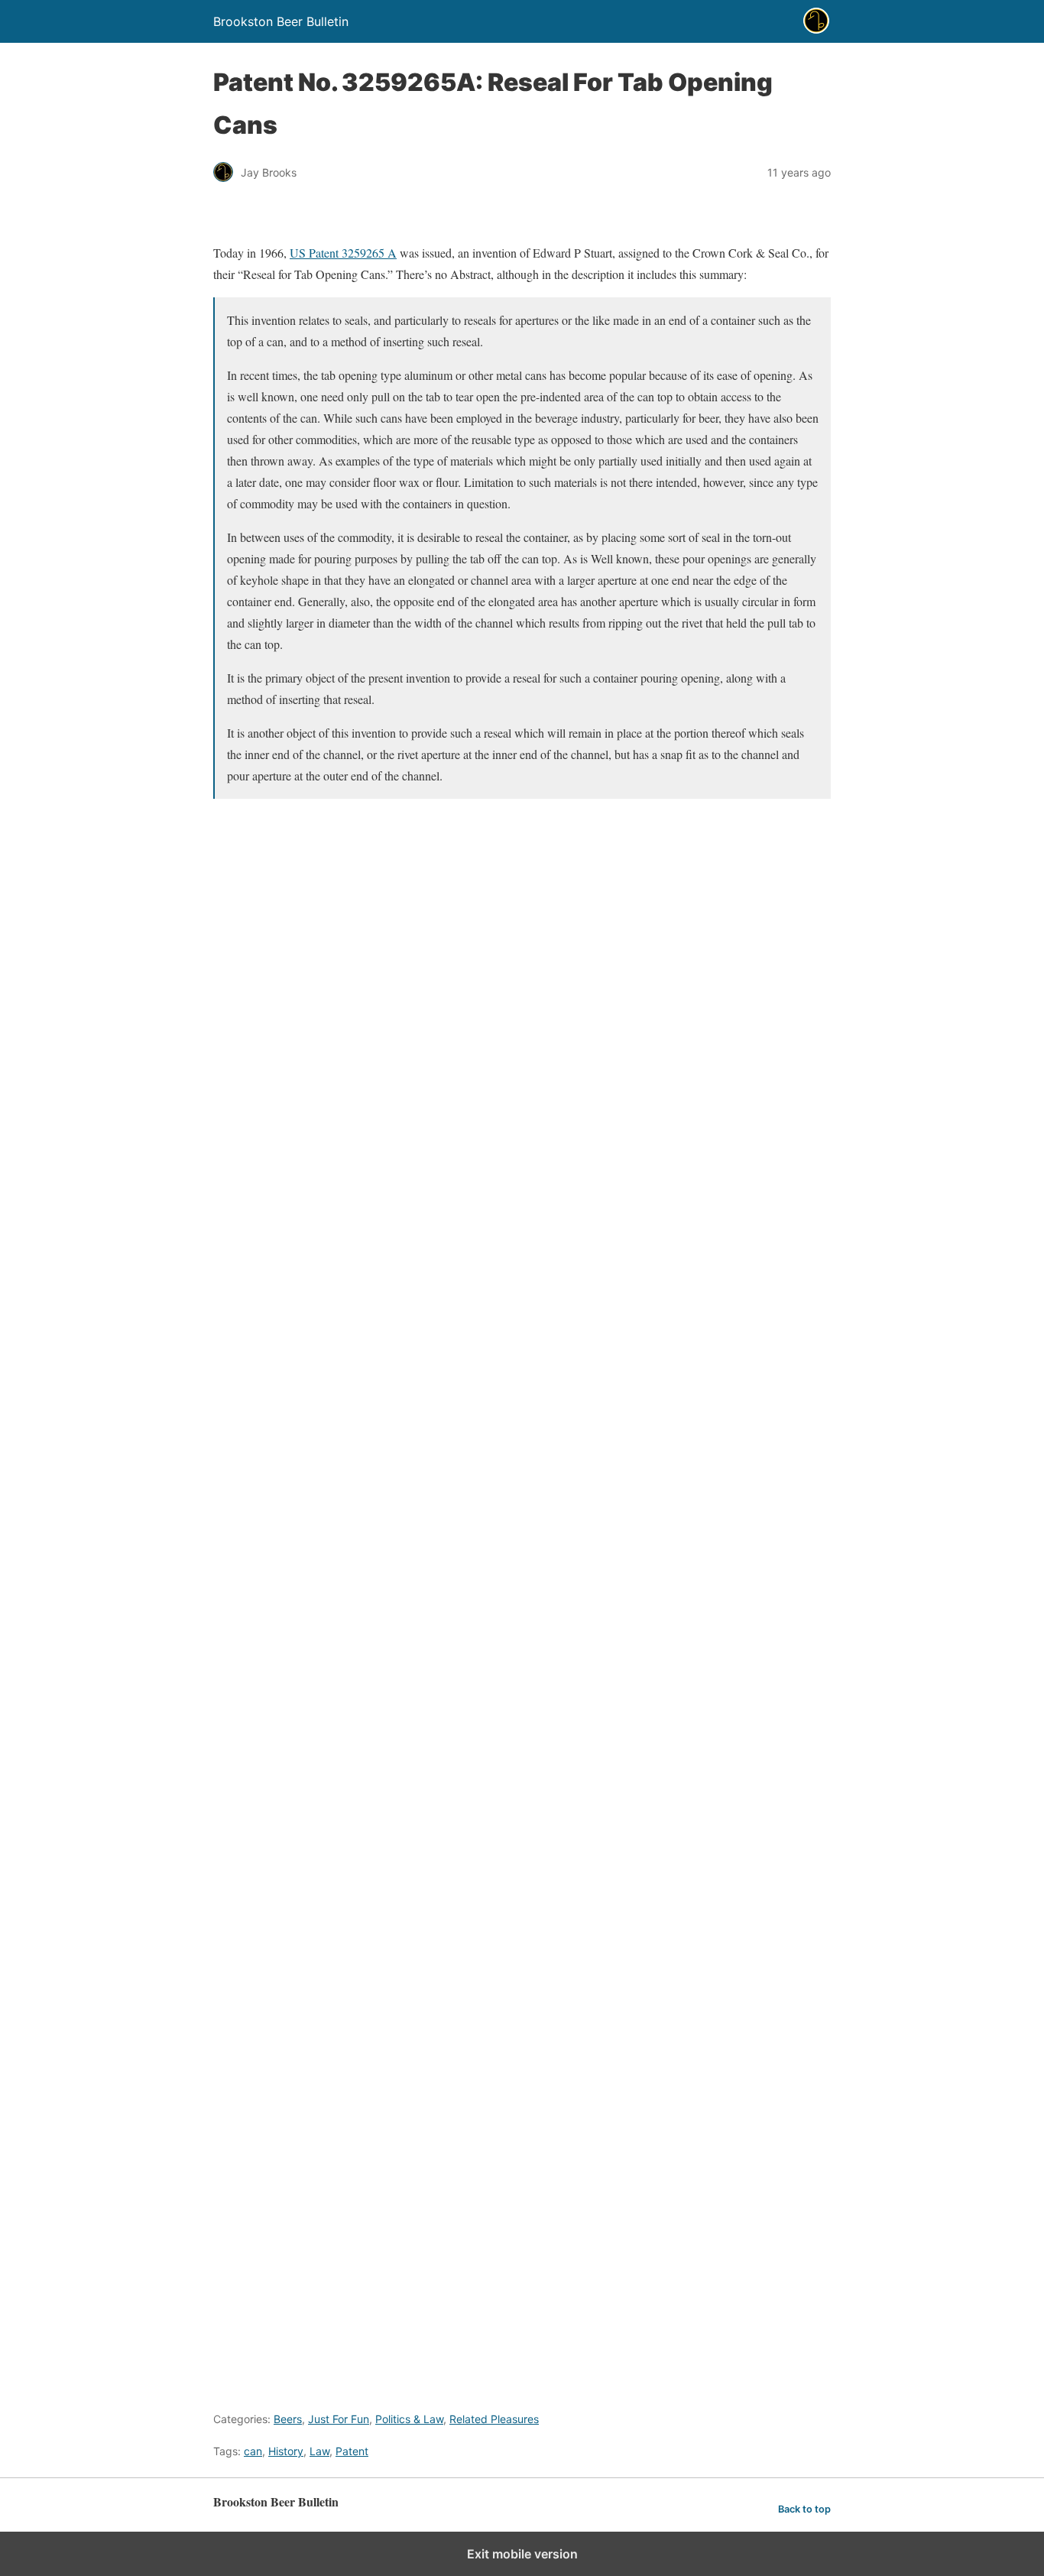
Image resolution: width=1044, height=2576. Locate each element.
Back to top (804, 2509)
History (286, 2451)
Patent (352, 2451)
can (253, 2451)
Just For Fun (339, 2419)
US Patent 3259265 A (343, 253)
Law (319, 2451)
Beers (288, 2419)
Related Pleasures (494, 2419)
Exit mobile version (522, 2554)
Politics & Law (409, 2419)
